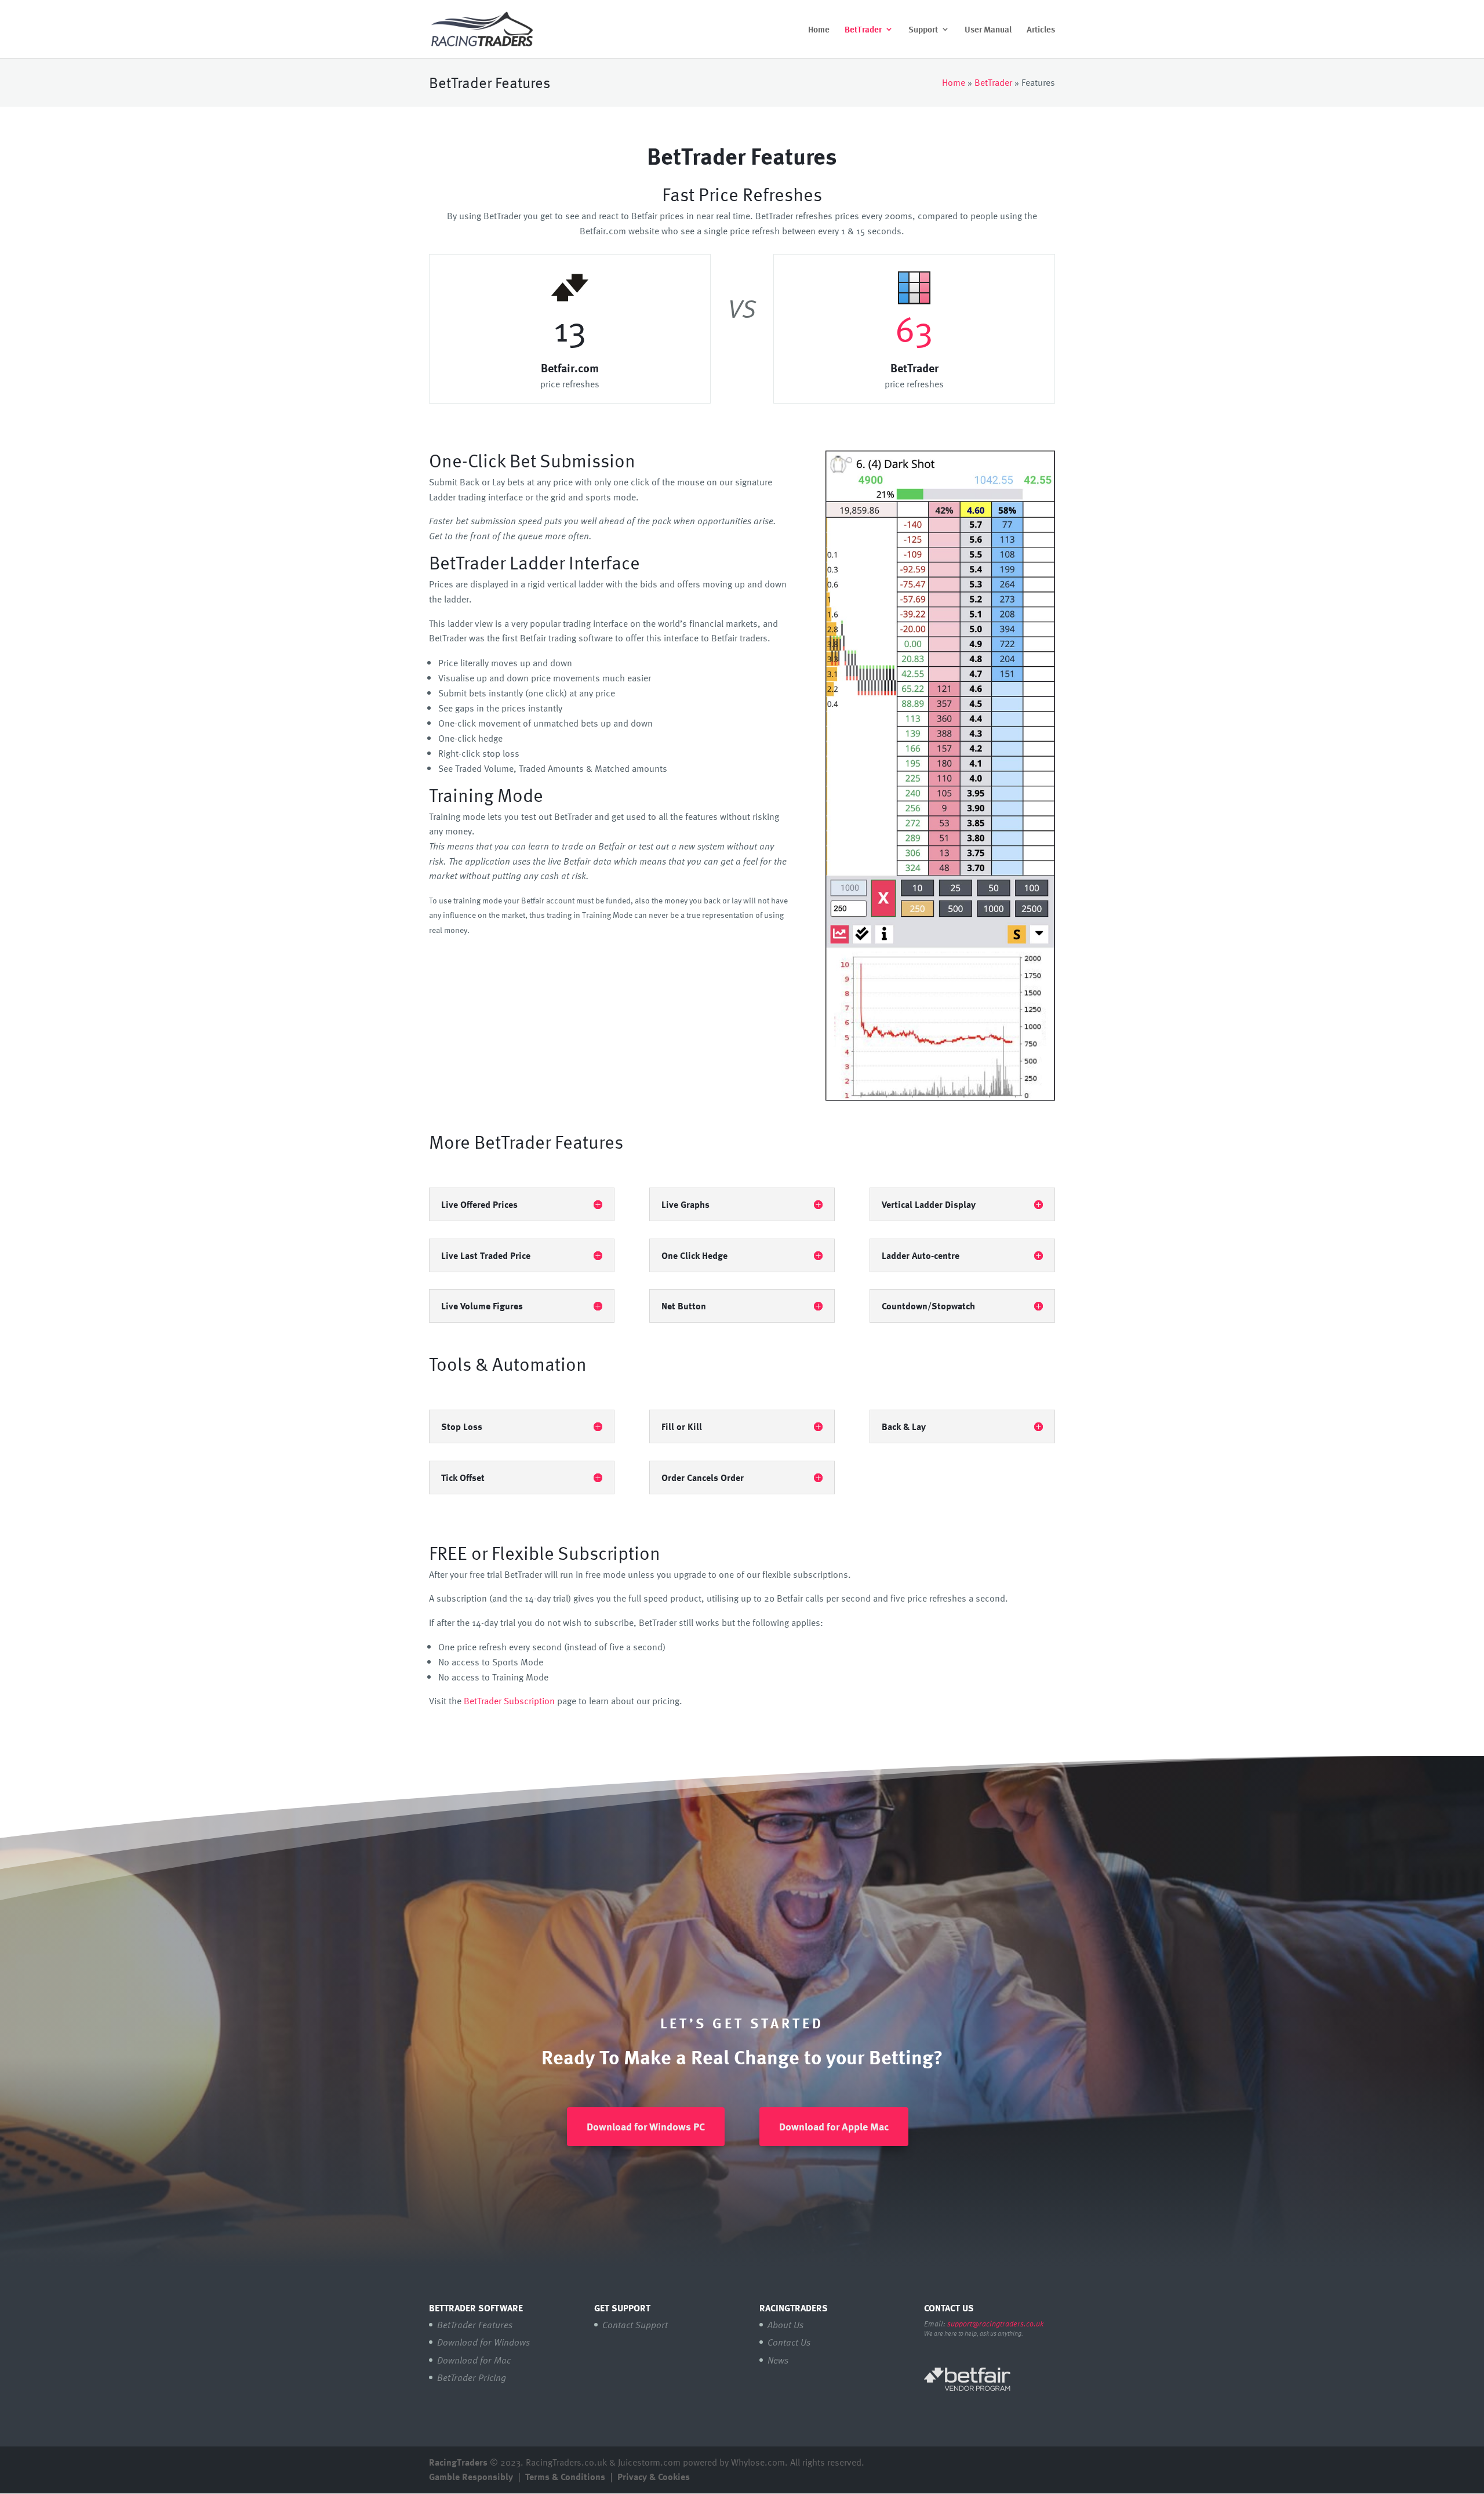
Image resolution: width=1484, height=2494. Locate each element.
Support (923, 30)
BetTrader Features (475, 2325)
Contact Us (789, 2342)
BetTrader (863, 30)
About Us (785, 2325)
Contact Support (635, 2325)
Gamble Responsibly (471, 2477)
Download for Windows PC (646, 2126)
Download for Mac (474, 2360)
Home (819, 30)
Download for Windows (483, 2342)
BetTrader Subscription (509, 1701)
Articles (1041, 30)
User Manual (988, 30)
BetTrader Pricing (472, 2377)
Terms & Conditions (565, 2477)
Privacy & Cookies (654, 2477)
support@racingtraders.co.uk (995, 2324)
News (778, 2360)
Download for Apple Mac (834, 2126)
